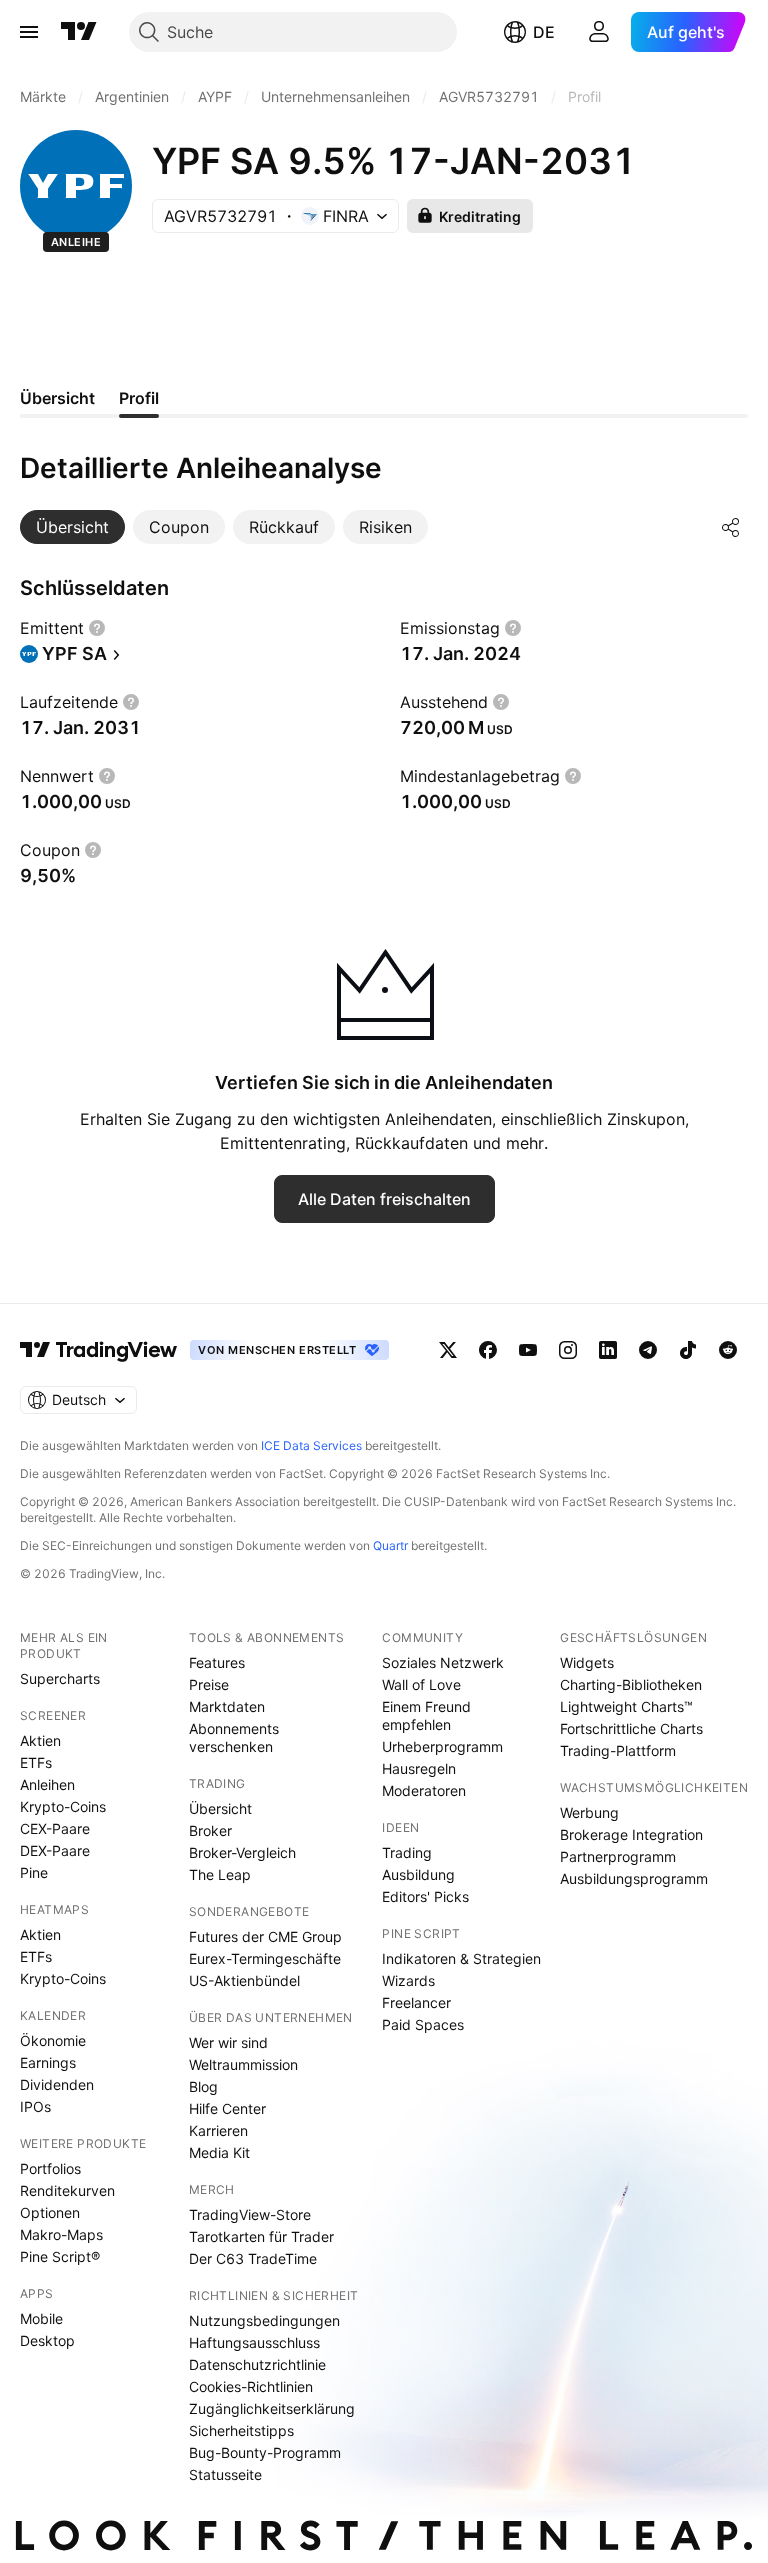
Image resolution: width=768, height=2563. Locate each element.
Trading (407, 1852)
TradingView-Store (250, 2214)
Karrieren (218, 2130)
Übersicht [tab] (57, 398)
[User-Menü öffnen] (599, 32)
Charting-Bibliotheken (631, 1684)
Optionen (50, 2212)
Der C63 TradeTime (253, 2258)
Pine (34, 1872)
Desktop (47, 2340)
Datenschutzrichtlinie (257, 2364)
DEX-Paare (55, 1850)
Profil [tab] (139, 398)
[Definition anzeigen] (97, 628)
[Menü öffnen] (29, 32)
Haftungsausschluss (254, 2342)
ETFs (36, 1762)
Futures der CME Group (265, 1936)
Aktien (40, 1740)
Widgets (587, 1662)
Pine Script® (60, 2256)
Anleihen (47, 1784)
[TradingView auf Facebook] (488, 1350)
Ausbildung (418, 1874)
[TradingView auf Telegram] (648, 1350)
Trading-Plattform (618, 1750)
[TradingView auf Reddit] (728, 1350)
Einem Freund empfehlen (426, 1715)
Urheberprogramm (442, 1746)
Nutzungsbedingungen (264, 2320)
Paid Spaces (423, 2024)
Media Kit (219, 2152)
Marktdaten (227, 1706)
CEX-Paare (55, 1828)
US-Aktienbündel (244, 1980)
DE (544, 32)
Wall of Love (421, 1684)
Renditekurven (67, 2190)
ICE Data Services (311, 1445)
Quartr (390, 1545)
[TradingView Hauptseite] (79, 32)
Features (217, 1662)
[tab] (72, 527)
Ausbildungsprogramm (634, 1878)
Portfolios (50, 2168)
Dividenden (57, 2084)
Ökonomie (53, 2040)
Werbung (589, 1812)
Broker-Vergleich (242, 1852)
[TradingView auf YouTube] (528, 1350)
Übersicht (220, 1808)
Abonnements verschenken (234, 1737)
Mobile (41, 2318)
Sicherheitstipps (241, 2430)
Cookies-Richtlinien (251, 2386)
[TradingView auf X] (448, 1350)
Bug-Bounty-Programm (265, 2452)
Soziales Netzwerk (443, 1662)
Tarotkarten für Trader (261, 2236)
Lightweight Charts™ (626, 1706)
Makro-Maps (61, 2234)
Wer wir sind (228, 2042)
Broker (210, 1830)
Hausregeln (419, 1768)
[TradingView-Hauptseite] (99, 1350)
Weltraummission (243, 2064)
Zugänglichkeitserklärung (272, 2408)
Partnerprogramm (618, 1856)
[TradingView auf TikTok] (688, 1350)
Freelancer (416, 2002)
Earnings (48, 2062)
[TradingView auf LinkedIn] (608, 1350)
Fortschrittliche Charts (631, 1728)
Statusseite (225, 2474)
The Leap (220, 1874)
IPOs (35, 2106)
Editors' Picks (425, 1896)
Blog (203, 2086)
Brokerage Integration (631, 1834)
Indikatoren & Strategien (461, 1958)
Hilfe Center (227, 2108)
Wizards (408, 1980)
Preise (209, 1684)
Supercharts (60, 1678)
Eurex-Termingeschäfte (265, 1958)
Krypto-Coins (63, 1806)
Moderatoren (424, 1790)
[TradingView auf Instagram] (568, 1350)
